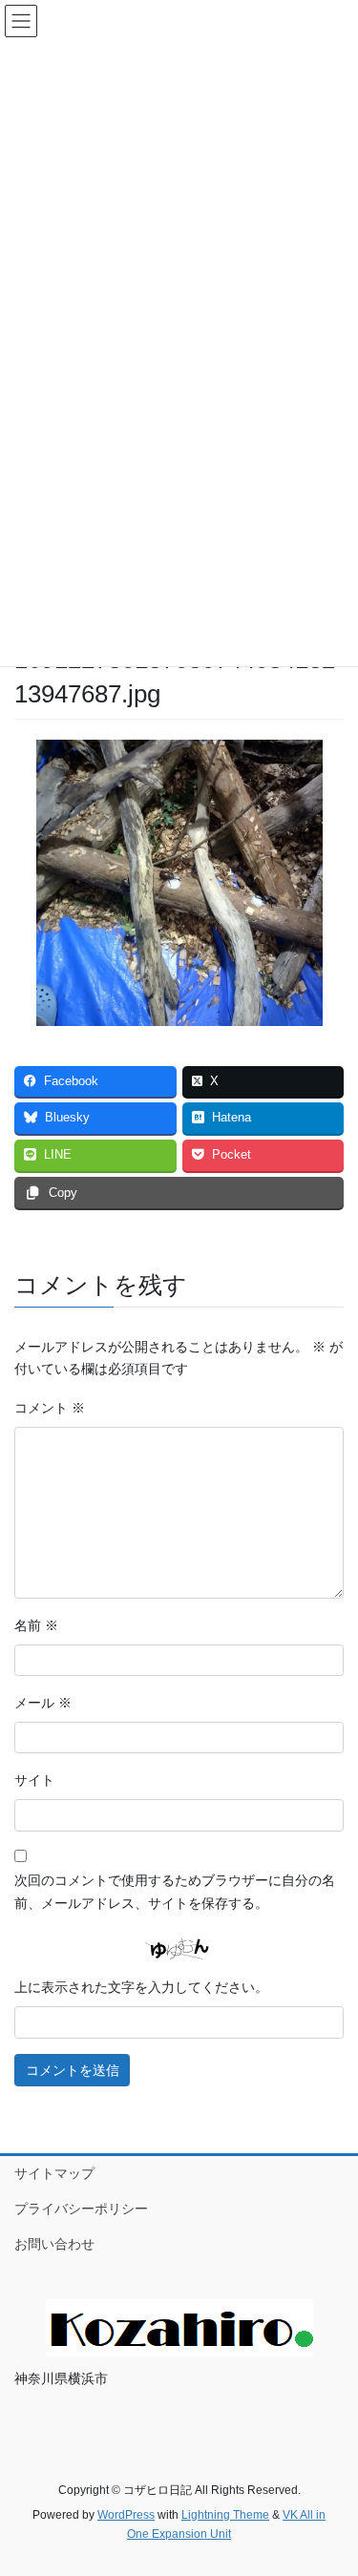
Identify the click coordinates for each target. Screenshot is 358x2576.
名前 (36, 1625)
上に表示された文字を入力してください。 (141, 1987)
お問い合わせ (54, 2244)
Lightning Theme (225, 2515)
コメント (50, 1408)
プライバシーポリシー (81, 2209)
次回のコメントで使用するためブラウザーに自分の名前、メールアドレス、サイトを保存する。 (175, 1892)
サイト (34, 1780)
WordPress (126, 2515)
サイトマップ (54, 2173)
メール (43, 1703)
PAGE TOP (331, 2482)
